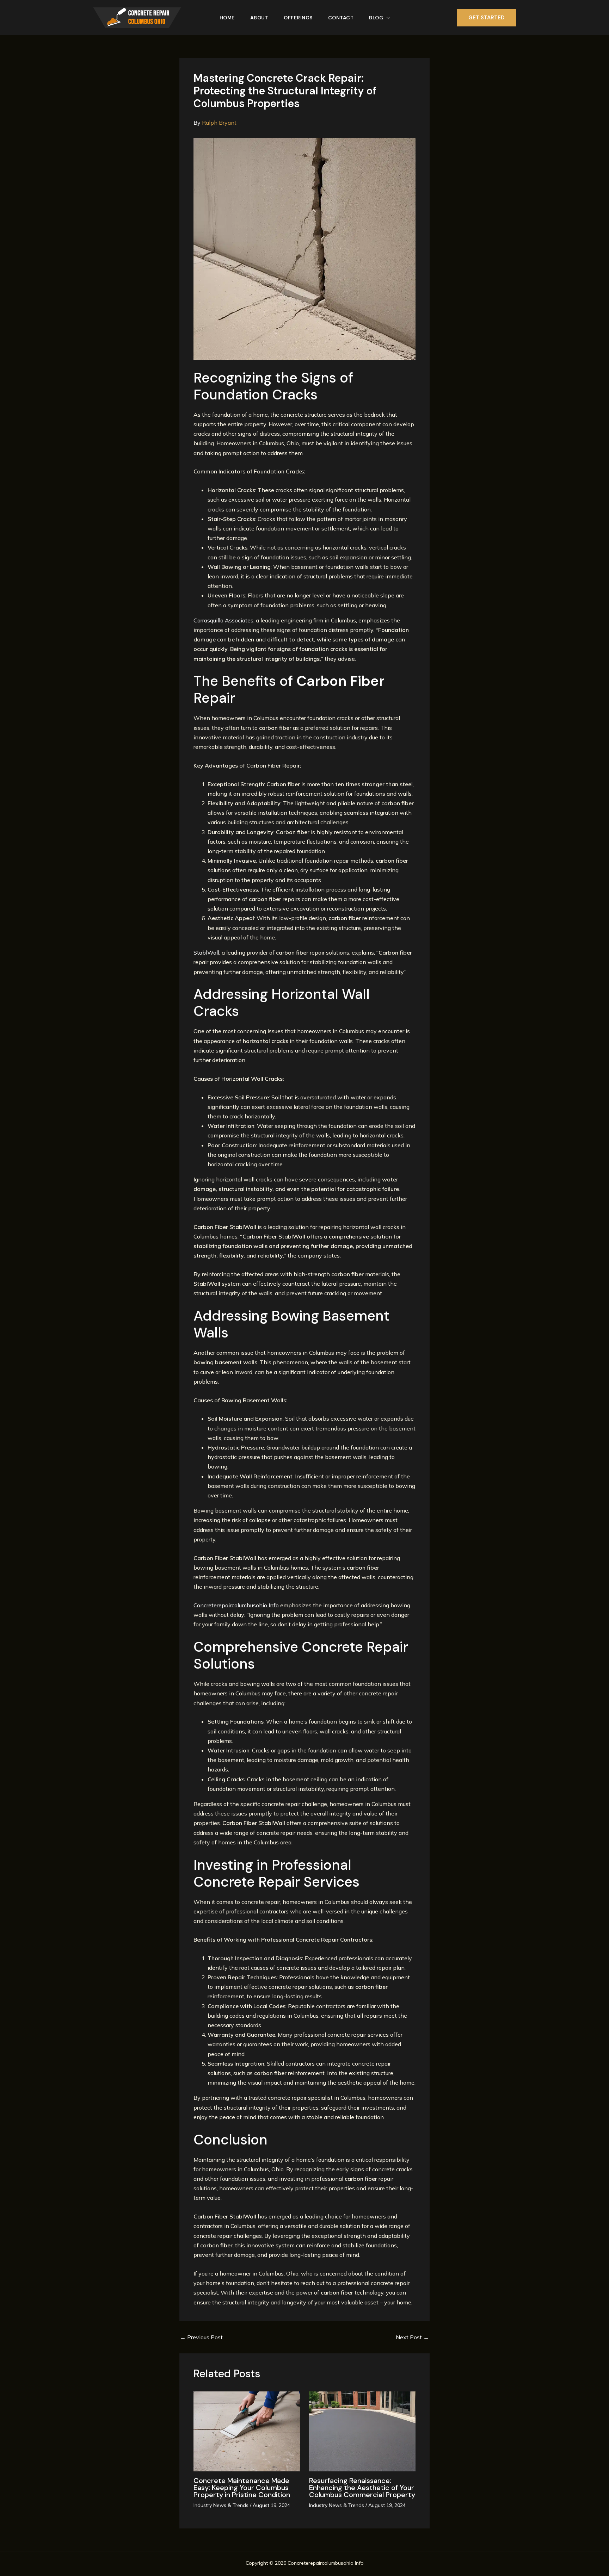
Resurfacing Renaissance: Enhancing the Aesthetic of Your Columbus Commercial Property (362, 2488)
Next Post (412, 2337)
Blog (376, 18)
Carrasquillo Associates (223, 620)
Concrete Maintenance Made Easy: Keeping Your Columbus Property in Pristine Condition (242, 2488)
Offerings (298, 18)
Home (227, 18)
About (259, 18)
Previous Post (201, 2337)
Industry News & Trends (221, 2505)
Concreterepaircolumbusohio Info (236, 1605)
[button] (386, 18)
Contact (341, 18)
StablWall (206, 952)
